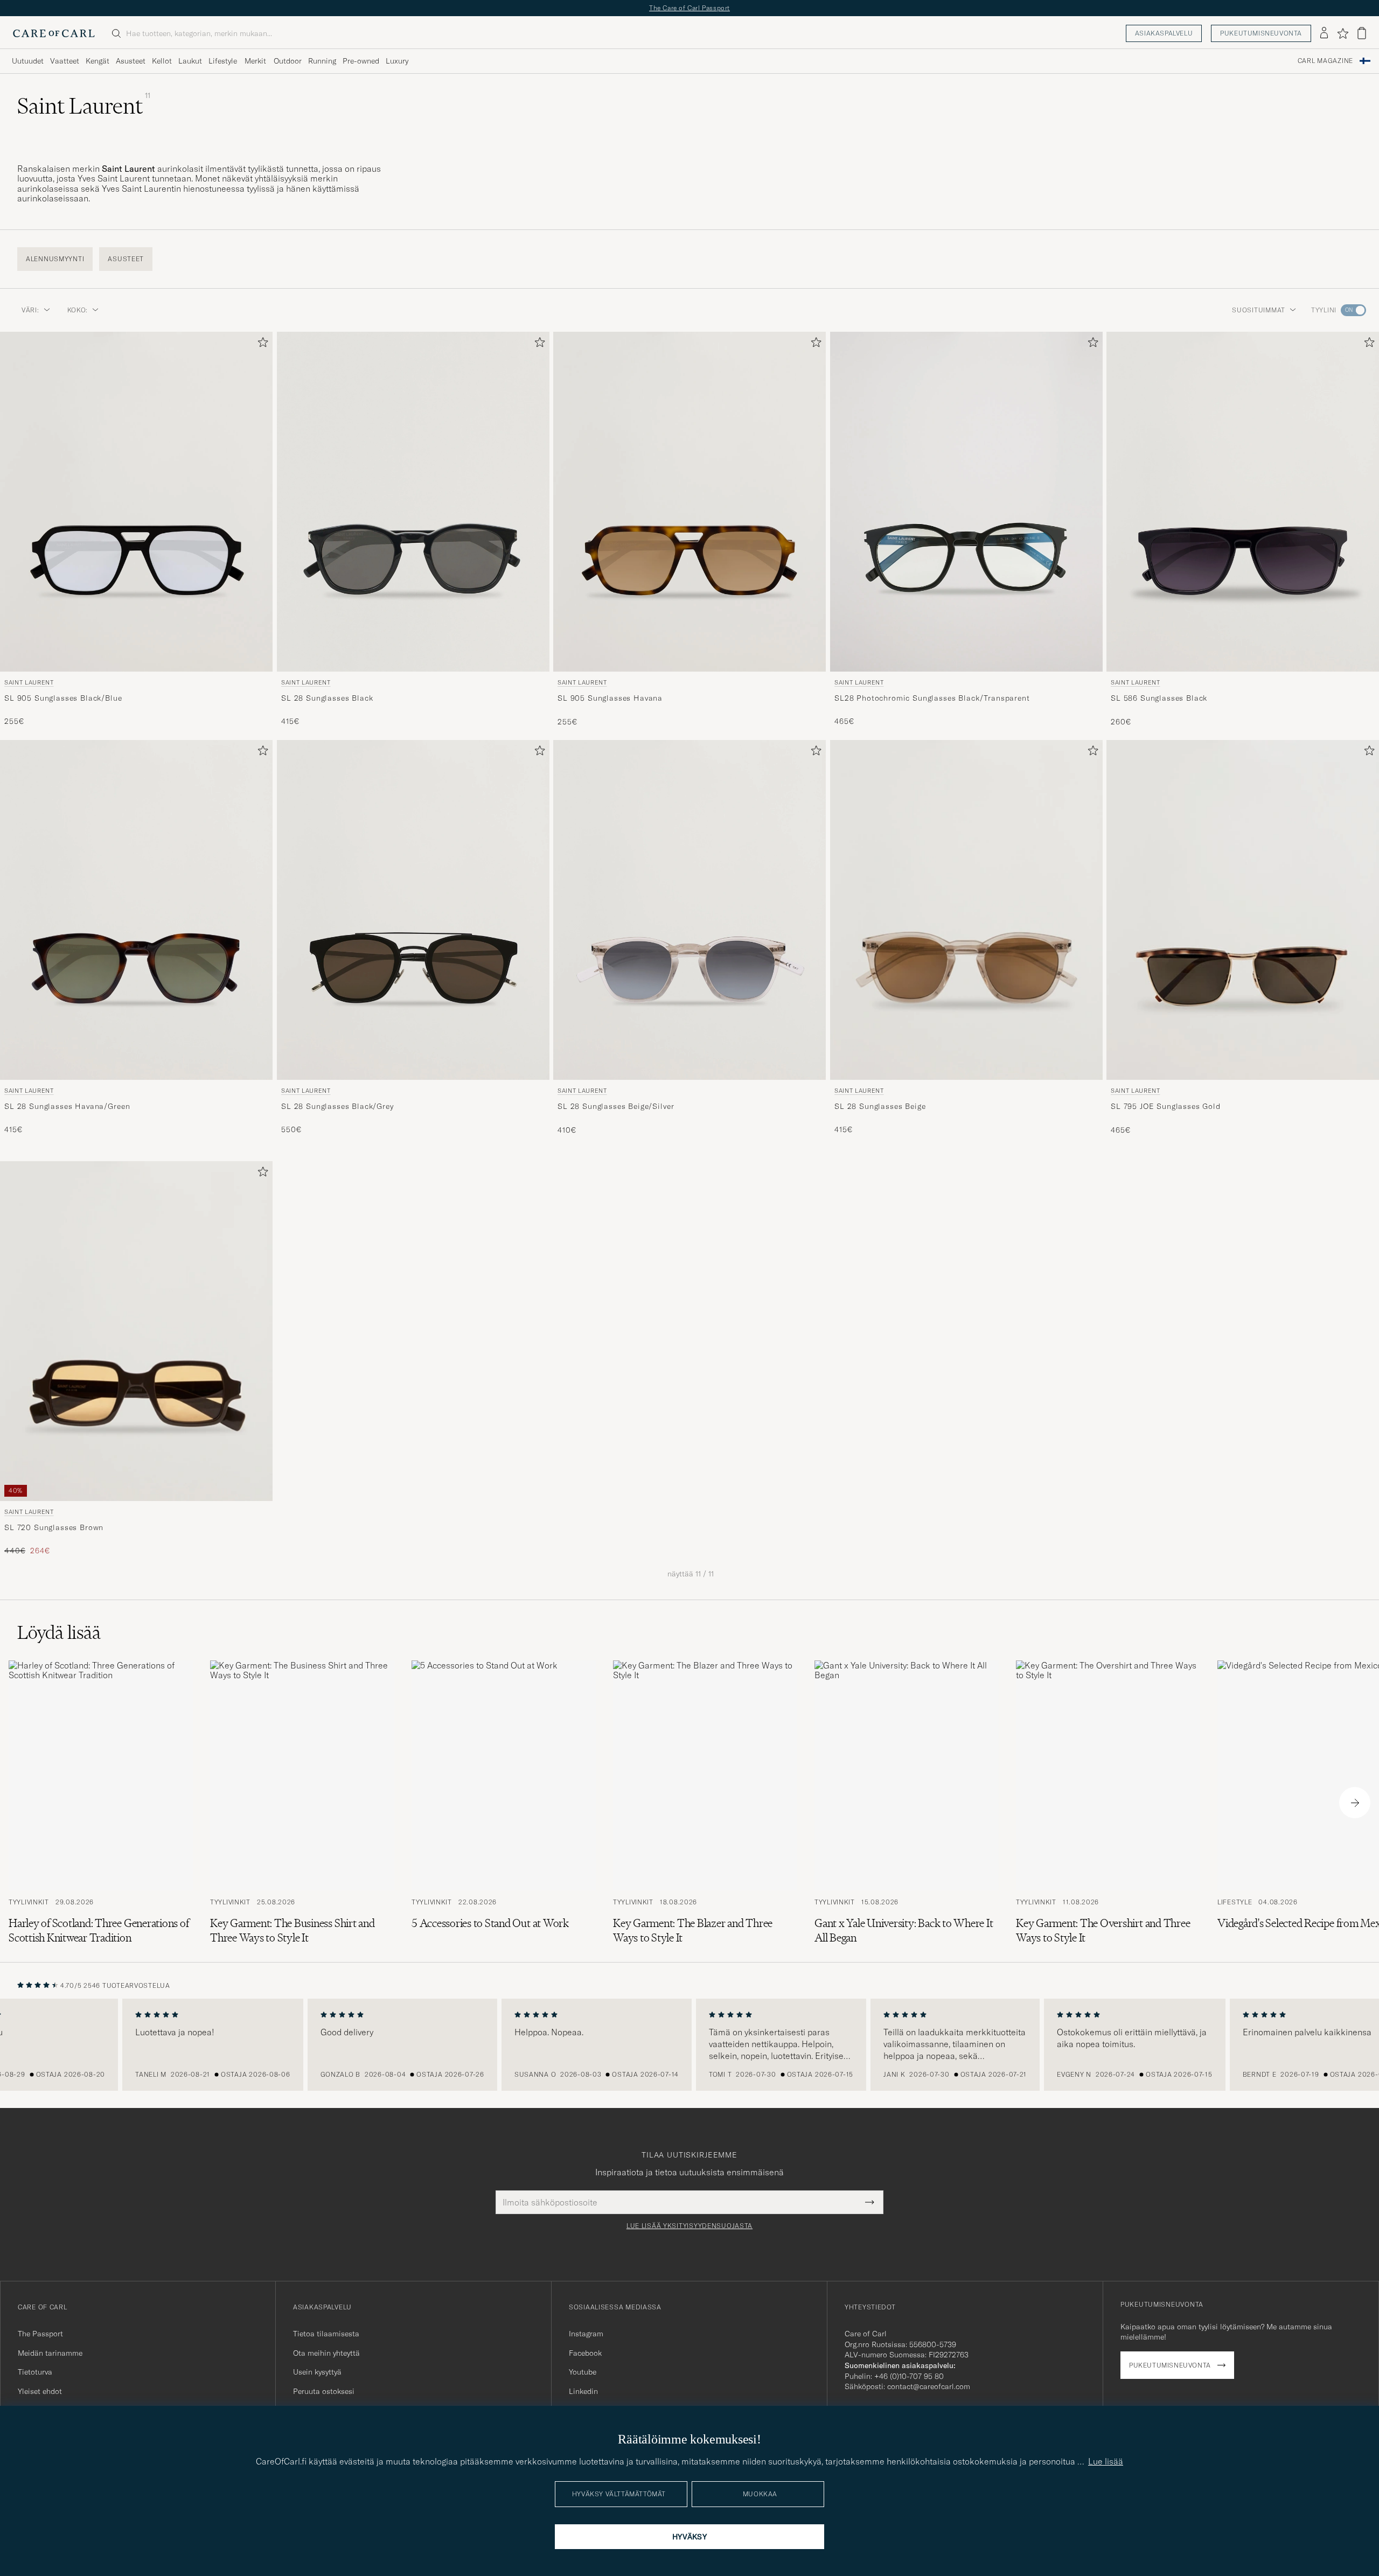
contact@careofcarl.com (929, 2386)
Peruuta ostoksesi (324, 2391)
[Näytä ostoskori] (1362, 33)
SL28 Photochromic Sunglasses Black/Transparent (932, 697)
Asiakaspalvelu (1164, 33)
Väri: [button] (30, 310)
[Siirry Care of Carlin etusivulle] (54, 33)
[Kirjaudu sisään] (1324, 33)
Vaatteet (65, 61)
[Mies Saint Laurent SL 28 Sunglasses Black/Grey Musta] (413, 910)
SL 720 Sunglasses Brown (54, 1527)
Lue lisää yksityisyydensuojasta (689, 2226)
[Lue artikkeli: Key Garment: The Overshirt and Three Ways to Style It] (1108, 1803)
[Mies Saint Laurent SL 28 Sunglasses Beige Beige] (966, 910)
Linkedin (583, 2391)
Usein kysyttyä (317, 2372)
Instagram (586, 2334)
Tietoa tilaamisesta (326, 2334)
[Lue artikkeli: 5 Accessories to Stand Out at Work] (504, 1803)
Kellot (162, 61)
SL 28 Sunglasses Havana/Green (67, 1106)
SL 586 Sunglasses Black (1159, 697)
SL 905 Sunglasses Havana (610, 697)
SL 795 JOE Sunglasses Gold (1166, 1106)
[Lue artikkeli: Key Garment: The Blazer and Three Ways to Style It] (705, 1803)
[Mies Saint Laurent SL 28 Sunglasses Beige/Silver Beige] (689, 910)
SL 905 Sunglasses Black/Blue (63, 697)
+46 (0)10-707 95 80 (909, 2376)
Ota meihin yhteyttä (326, 2353)
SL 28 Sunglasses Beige (880, 1106)
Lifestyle (223, 61)
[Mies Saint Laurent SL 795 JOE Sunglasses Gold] (1243, 910)
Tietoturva (35, 2372)
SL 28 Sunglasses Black (327, 697)
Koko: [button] (78, 310)
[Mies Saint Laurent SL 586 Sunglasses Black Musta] (1243, 502)
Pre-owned (361, 61)
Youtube (583, 2372)
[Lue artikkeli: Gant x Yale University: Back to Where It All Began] (907, 1803)
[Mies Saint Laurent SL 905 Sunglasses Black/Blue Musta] (136, 502)
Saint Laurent (29, 682)
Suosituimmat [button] (1259, 310)
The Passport (40, 2334)
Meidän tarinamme (50, 2353)
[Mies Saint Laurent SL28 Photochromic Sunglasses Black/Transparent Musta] (966, 502)
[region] (689, 2045)
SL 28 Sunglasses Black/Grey (337, 1106)
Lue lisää (1106, 2461)
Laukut (190, 61)
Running (322, 61)
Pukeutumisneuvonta (1261, 33)
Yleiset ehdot (40, 2391)
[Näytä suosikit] (1343, 33)
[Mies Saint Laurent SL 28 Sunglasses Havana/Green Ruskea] (136, 910)
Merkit (255, 61)
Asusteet (131, 61)
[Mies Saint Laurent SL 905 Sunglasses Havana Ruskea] (689, 502)
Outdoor (288, 61)
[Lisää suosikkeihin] (261, 344)
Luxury (397, 61)
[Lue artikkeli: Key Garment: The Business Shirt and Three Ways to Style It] (302, 1803)
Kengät (97, 61)
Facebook (585, 2353)
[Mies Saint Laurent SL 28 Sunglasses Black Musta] (413, 502)
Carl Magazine (1325, 61)
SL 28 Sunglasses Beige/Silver (616, 1106)
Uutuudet (28, 61)
